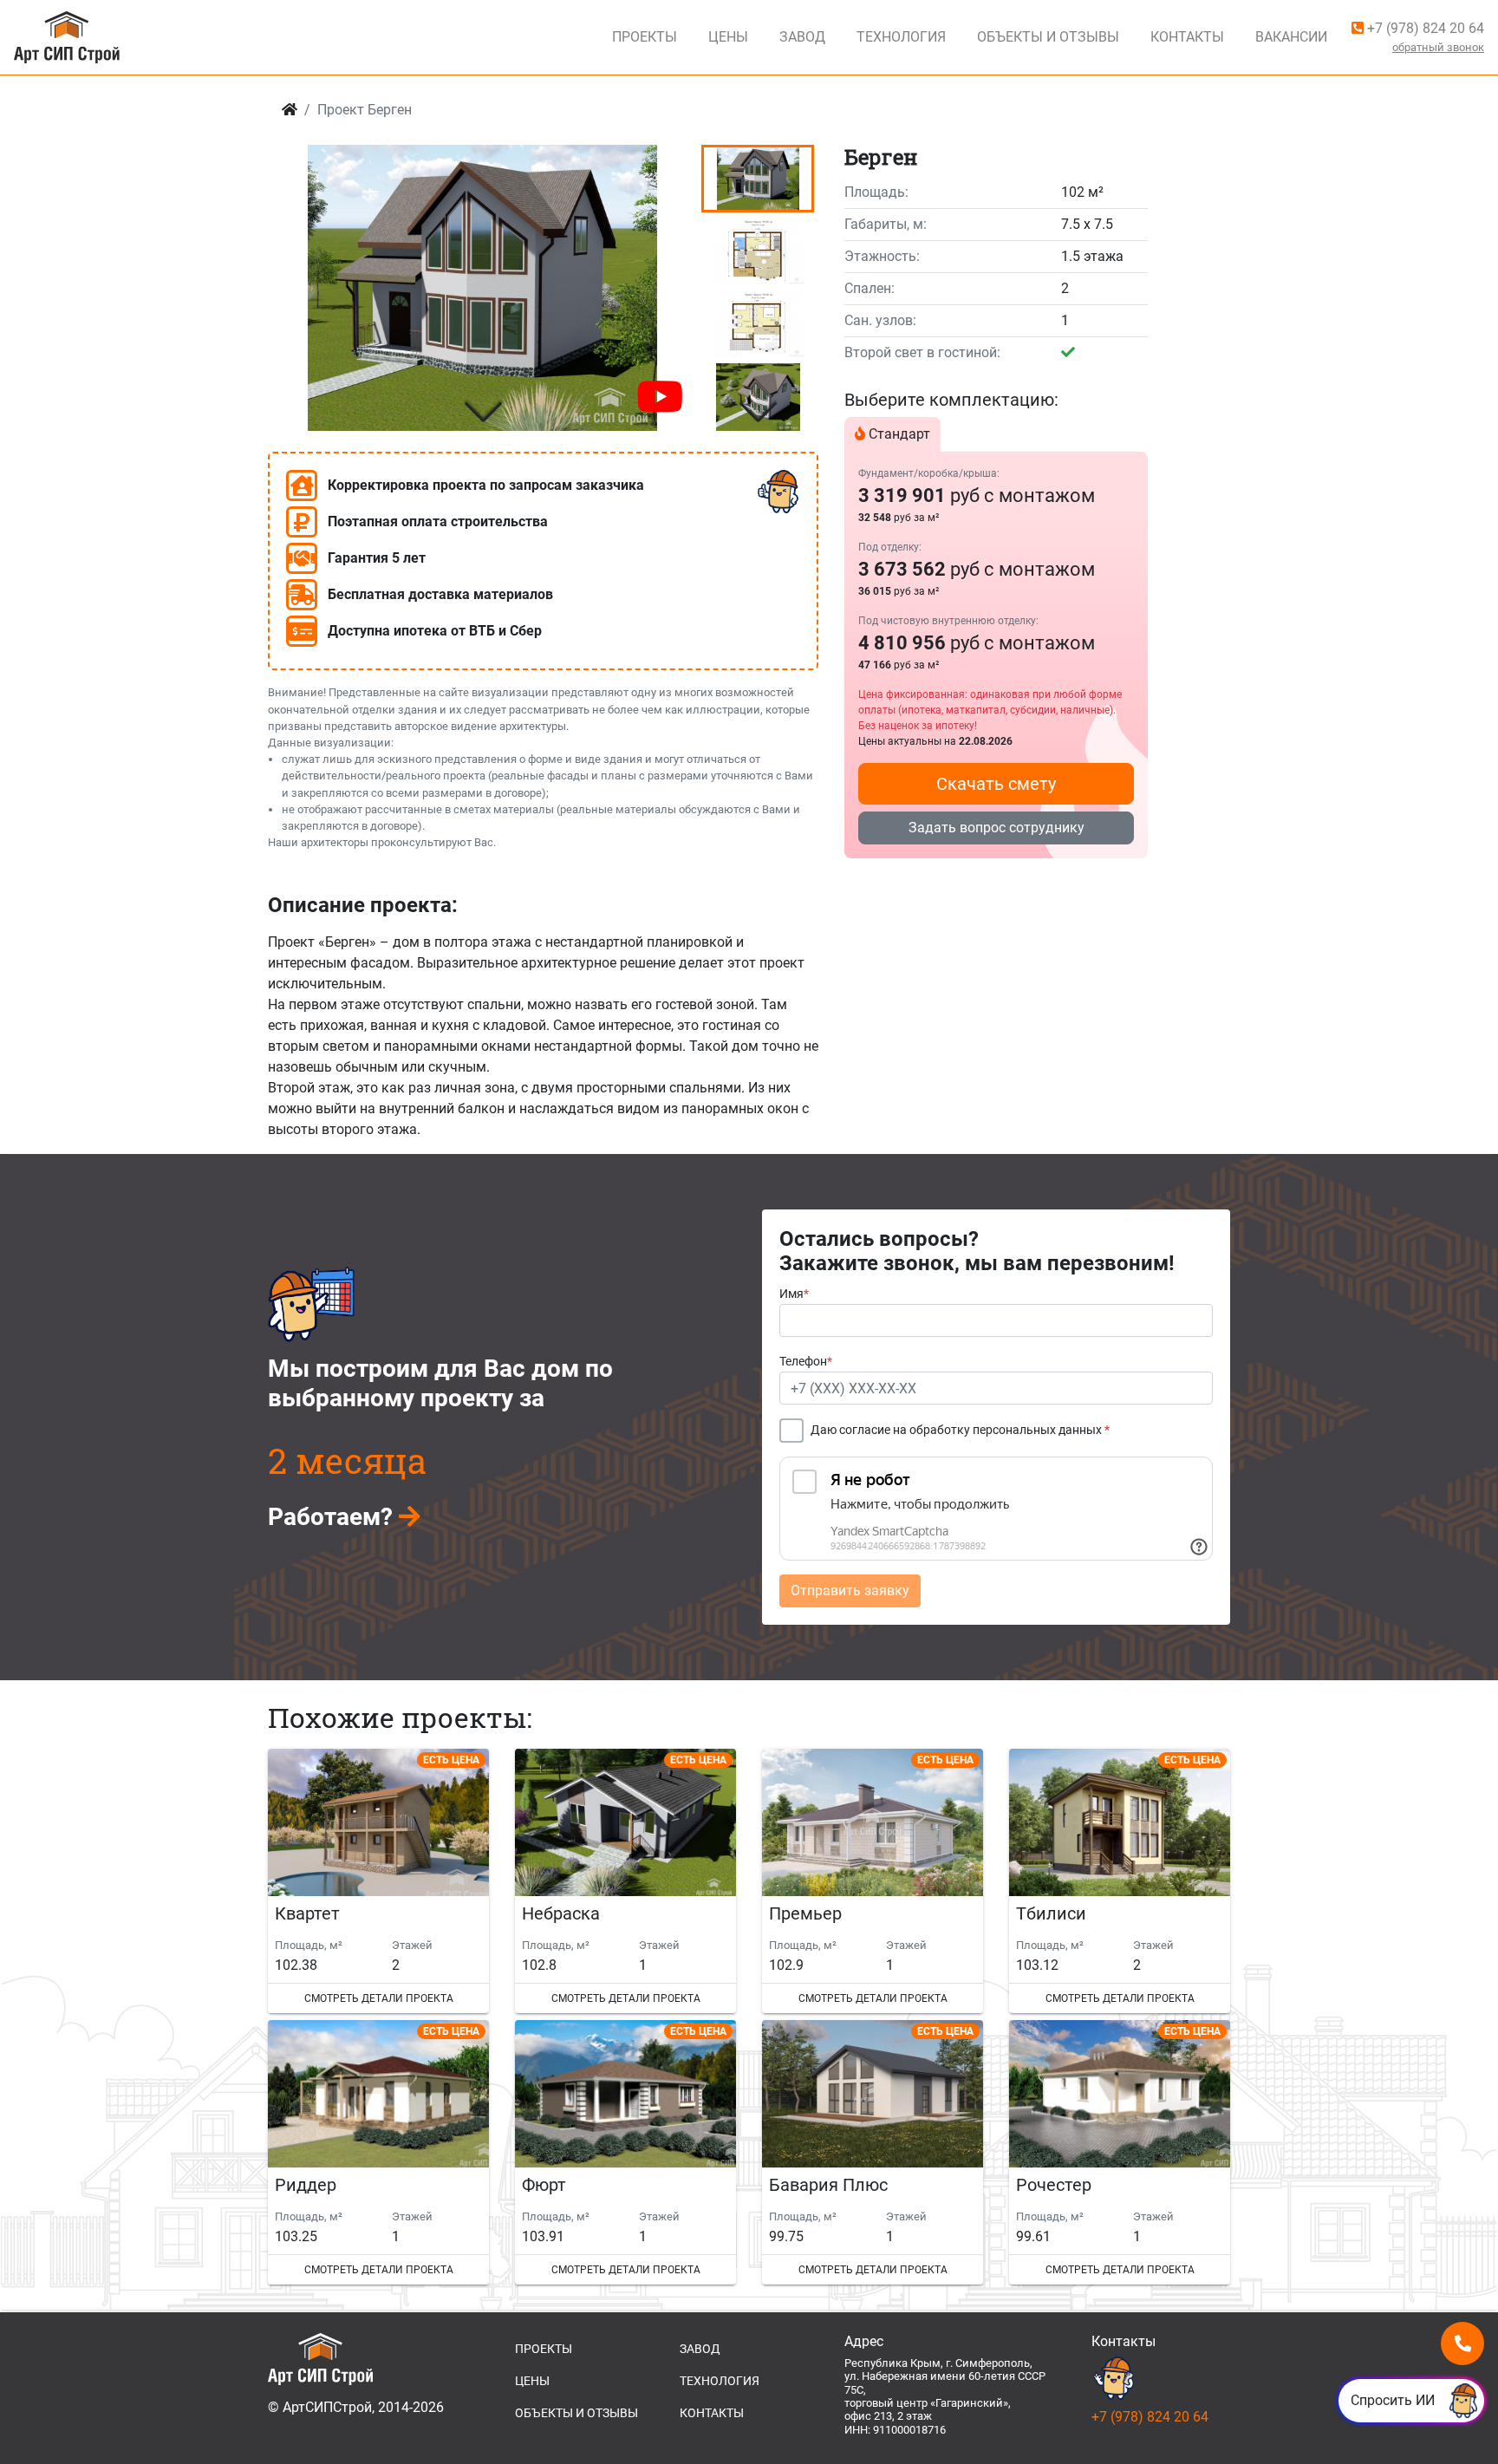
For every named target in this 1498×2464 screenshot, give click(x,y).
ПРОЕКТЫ (544, 2349)
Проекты (645, 37)
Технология (901, 37)
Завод (802, 37)
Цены (728, 37)
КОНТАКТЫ (712, 2413)
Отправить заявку (850, 1591)
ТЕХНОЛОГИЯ (720, 2381)
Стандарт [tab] (898, 434)
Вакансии (1291, 37)
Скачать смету (996, 784)
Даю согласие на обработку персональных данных (960, 1430)
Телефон (806, 1362)
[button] (482, 412)
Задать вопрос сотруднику (996, 828)
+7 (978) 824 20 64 (1424, 28)
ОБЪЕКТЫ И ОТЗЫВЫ (576, 2413)
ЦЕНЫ (532, 2381)
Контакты (1187, 37)
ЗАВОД (700, 2349)
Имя (794, 1294)
